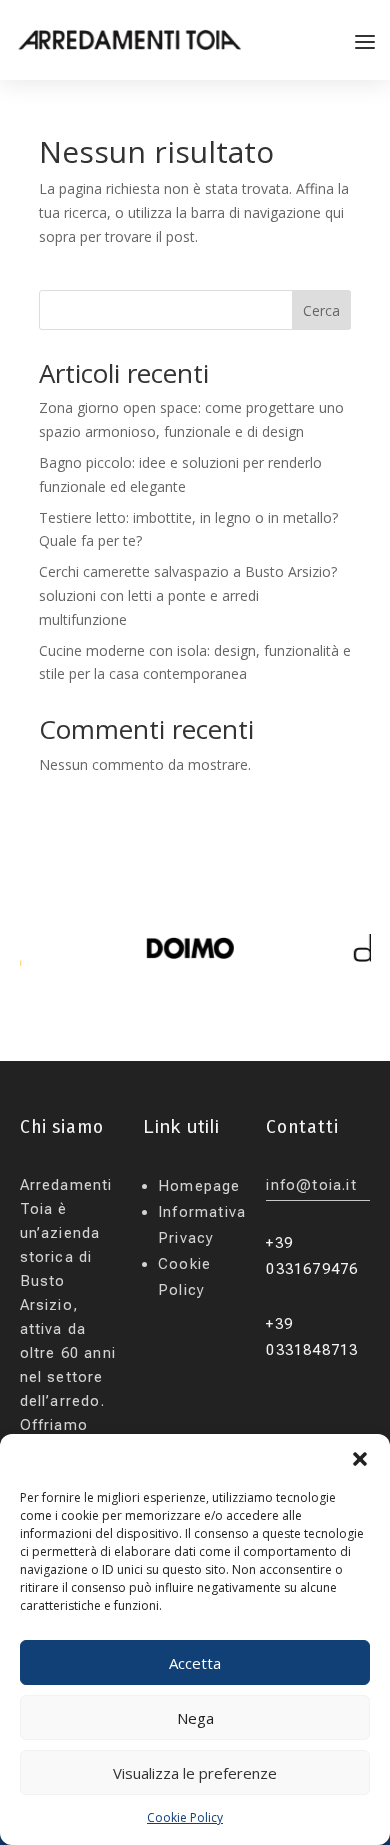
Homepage (199, 1186)
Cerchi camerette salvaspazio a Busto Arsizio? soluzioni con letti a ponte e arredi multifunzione (188, 595)
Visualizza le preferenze (195, 1773)
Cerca (321, 310)
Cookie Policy (185, 1817)
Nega (195, 1718)
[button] (360, 1459)
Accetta (195, 1663)
